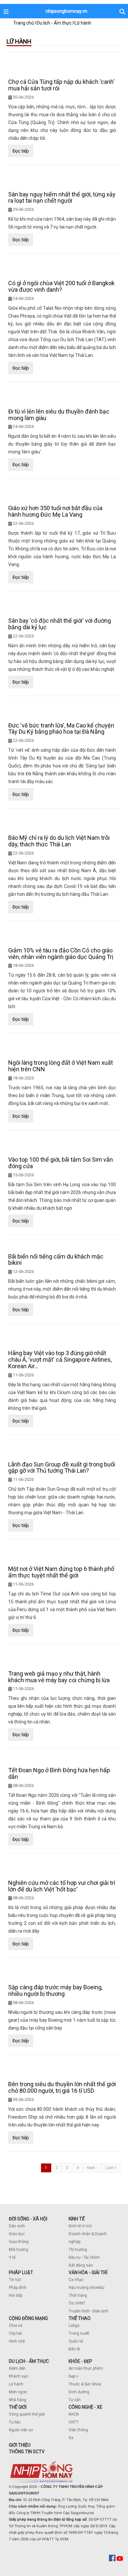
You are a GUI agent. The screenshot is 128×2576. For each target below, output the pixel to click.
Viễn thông (78, 2430)
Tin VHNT (77, 2303)
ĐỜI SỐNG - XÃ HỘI (28, 2219)
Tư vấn (75, 2400)
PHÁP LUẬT (21, 2272)
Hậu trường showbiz (87, 2288)
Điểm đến (17, 2368)
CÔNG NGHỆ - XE (85, 2407)
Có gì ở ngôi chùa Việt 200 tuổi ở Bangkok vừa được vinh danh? (61, 286)
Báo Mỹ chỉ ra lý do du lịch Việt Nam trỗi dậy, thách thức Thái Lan (59, 841)
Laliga (74, 2326)
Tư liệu (15, 2422)
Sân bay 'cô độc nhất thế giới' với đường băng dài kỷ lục (60, 624)
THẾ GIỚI (18, 2407)
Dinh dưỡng (79, 2392)
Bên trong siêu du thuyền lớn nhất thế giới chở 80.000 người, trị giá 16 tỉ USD (62, 2087)
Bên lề (74, 2349)
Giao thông (19, 2242)
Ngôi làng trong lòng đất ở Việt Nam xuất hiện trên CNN (61, 1066)
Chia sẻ (16, 2326)
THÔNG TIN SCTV (27, 2452)
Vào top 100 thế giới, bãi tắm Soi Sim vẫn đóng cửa (61, 1163)
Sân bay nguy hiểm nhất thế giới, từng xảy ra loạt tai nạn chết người (62, 198)
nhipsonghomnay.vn (66, 11)
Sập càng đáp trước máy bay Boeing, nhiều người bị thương (55, 1990)
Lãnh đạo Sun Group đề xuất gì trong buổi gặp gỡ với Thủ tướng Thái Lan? (62, 1468)
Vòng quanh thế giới (27, 2414)
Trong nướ (78, 2333)
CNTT (74, 2422)
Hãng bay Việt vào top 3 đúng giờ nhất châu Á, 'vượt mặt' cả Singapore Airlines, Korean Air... (60, 1360)
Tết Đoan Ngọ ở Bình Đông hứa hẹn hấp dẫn (59, 1773)
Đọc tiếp (21, 151)
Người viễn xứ (21, 2430)
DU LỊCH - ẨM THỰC (29, 2361)
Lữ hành (16, 2384)
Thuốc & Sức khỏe (85, 2384)
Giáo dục (17, 2234)
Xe (71, 2438)
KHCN (74, 2414)
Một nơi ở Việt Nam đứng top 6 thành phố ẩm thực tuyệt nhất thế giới (61, 1572)
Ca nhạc (76, 2280)
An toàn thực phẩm (86, 2368)
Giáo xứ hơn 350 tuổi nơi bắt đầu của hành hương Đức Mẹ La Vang (55, 511)
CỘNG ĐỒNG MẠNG (28, 2318)
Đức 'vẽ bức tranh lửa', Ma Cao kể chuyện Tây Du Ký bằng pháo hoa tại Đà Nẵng (61, 729)
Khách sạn (19, 2376)
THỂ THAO (80, 2318)
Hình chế (17, 2341)
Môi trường (19, 2250)
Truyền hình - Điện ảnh (88, 2311)
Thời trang (78, 2295)
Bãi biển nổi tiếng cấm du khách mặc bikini (56, 1260)
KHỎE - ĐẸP (80, 2361)
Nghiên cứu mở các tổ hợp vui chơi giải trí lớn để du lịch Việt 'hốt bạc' (62, 1886)
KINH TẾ (77, 2219)
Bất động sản (81, 2265)
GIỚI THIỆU (20, 2445)
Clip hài (15, 2333)
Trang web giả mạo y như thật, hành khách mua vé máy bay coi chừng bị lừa (59, 1677)
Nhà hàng (18, 2400)
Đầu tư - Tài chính (84, 2257)
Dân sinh (17, 2226)
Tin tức (15, 2280)
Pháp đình (18, 2288)
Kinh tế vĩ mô (80, 2226)
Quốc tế (76, 2341)
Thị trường (78, 2250)
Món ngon (18, 2392)
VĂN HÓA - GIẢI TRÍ (88, 2272)
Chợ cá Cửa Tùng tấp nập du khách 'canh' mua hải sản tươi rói (61, 85)
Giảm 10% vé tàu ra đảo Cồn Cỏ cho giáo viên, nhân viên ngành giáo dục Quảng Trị (61, 954)
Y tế (12, 2257)
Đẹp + (74, 2376)
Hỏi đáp (16, 2295)
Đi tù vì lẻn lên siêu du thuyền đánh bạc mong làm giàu (59, 415)
